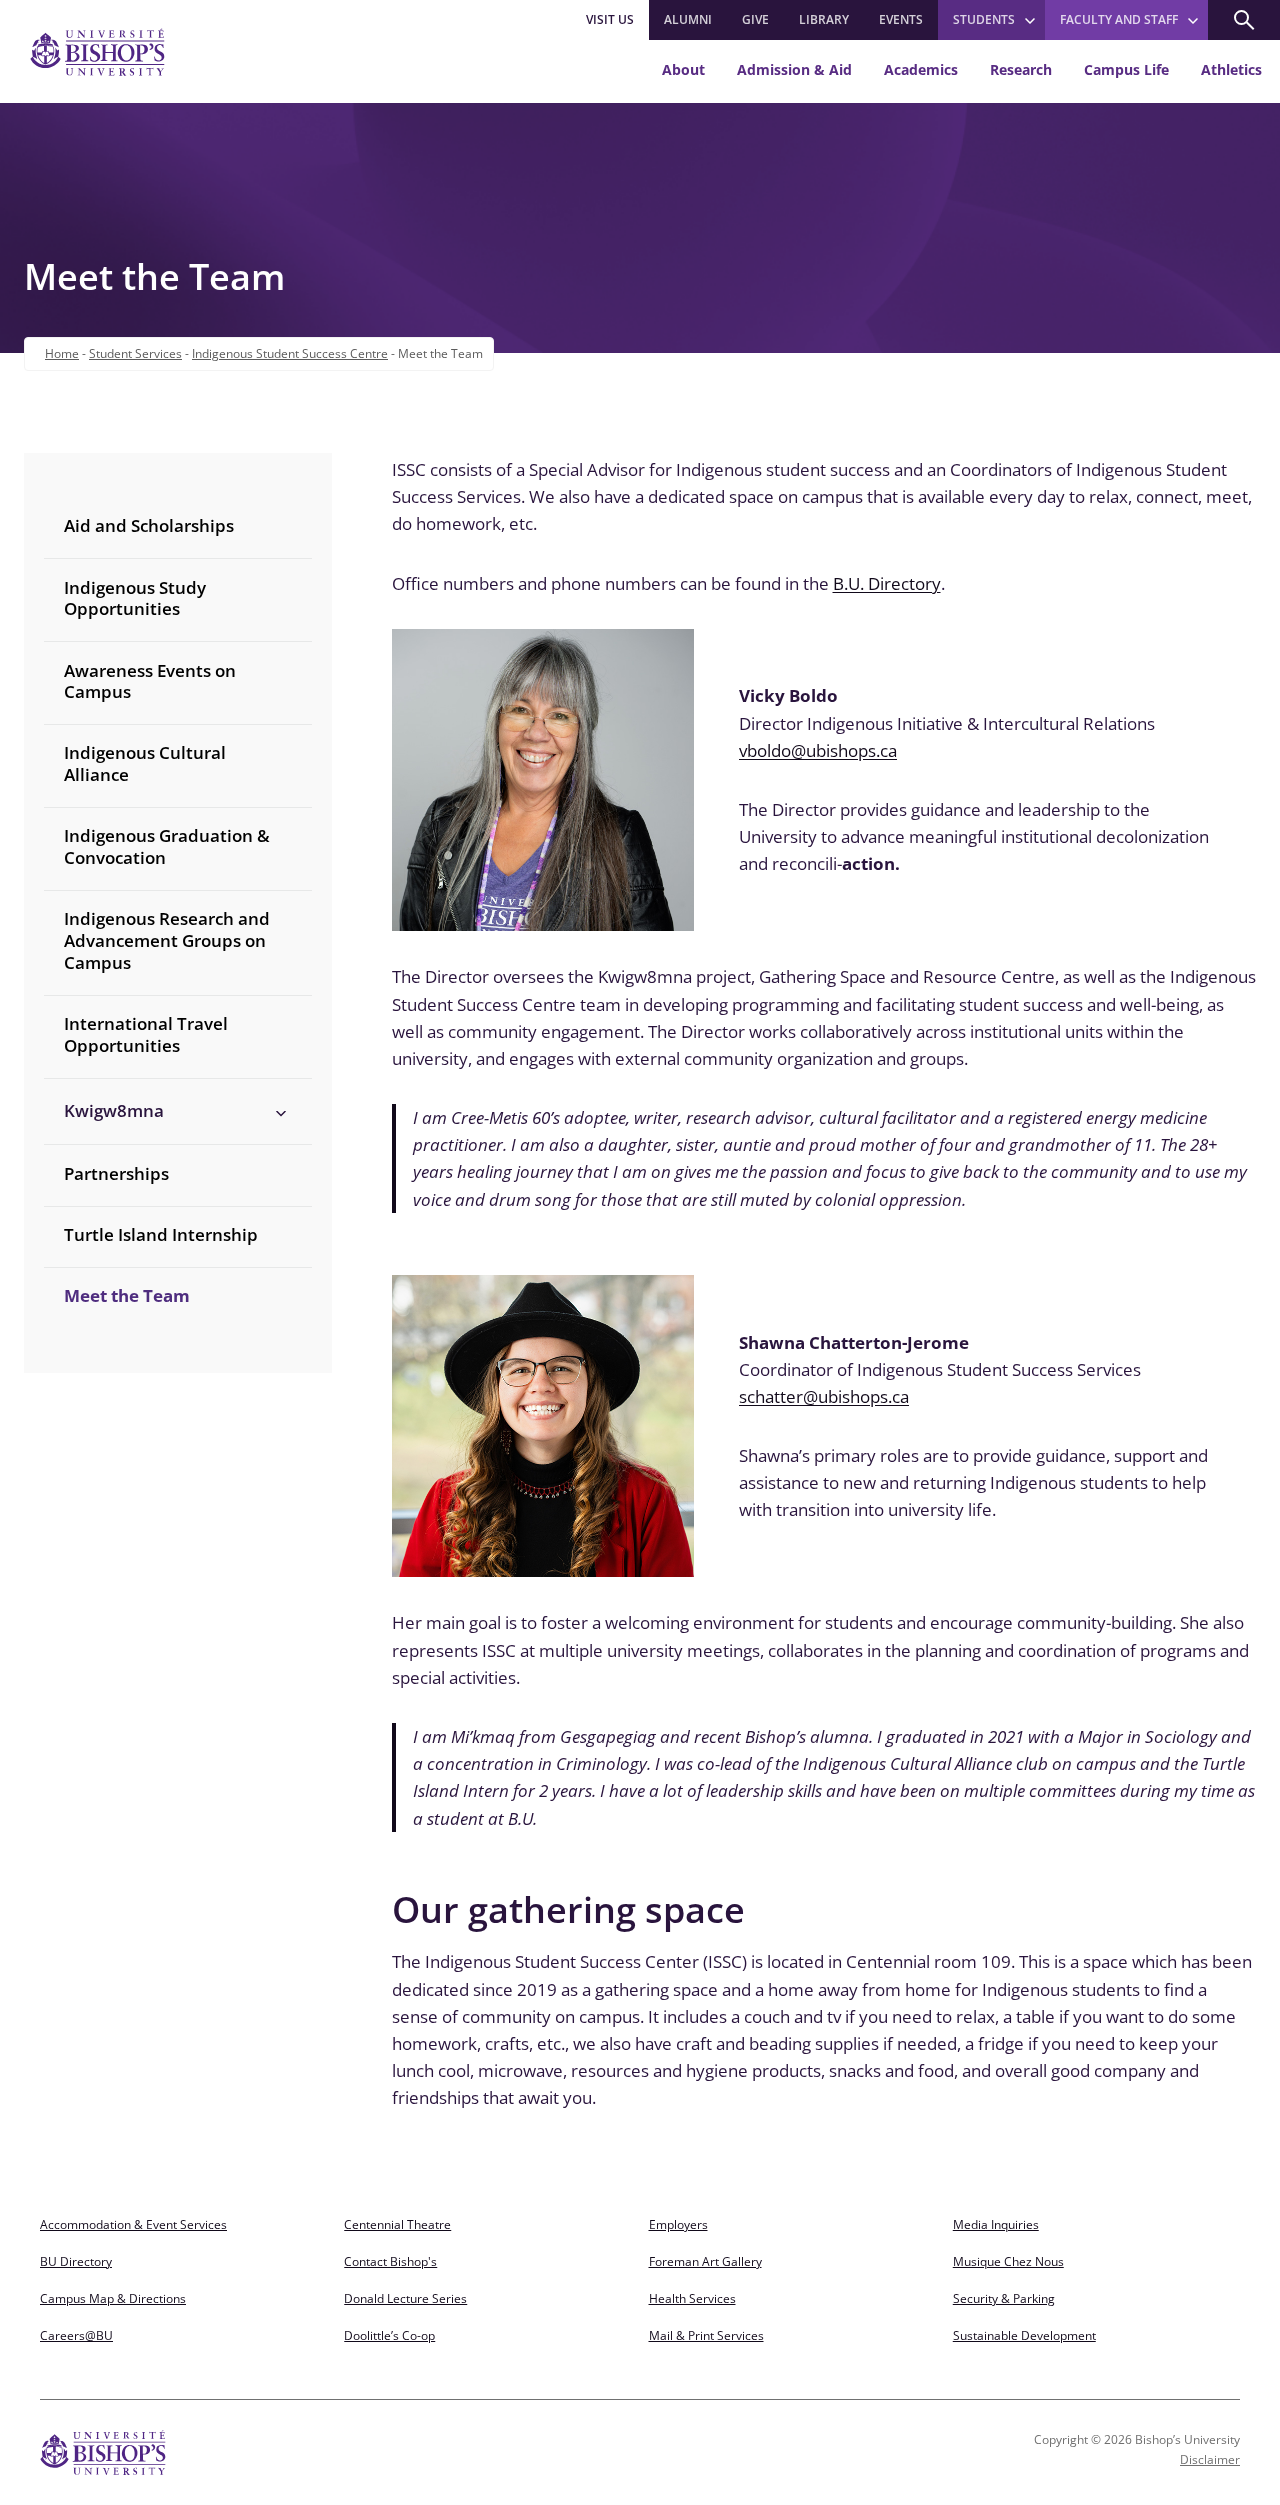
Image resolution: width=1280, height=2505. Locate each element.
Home (62, 353)
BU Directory (76, 2261)
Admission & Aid (794, 69)
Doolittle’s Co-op (389, 2335)
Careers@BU (76, 2335)
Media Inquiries (996, 2224)
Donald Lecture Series (405, 2298)
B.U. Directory (887, 583)
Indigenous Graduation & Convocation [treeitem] (167, 846)
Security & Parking (1004, 2298)
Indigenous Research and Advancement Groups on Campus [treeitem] (167, 940)
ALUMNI (688, 19)
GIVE (755, 19)
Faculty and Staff (1119, 19)
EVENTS (901, 19)
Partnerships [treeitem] (116, 1173)
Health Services (692, 2298)
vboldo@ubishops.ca (818, 750)
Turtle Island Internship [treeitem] (161, 1234)
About (683, 69)
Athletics (1231, 69)
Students (984, 19)
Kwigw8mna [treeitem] (114, 1110)
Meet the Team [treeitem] (127, 1295)
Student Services (135, 353)
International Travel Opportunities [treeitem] (146, 1034)
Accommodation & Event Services (133, 2224)
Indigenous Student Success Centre (290, 353)
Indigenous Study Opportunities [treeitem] (135, 598)
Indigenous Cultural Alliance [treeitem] (145, 763)
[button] (1244, 20)
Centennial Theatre (397, 2224)
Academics (921, 69)
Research (1021, 69)
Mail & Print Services (706, 2335)
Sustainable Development (1024, 2335)
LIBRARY (824, 19)
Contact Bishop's (390, 2261)
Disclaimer (1210, 2459)
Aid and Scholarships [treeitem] (149, 525)
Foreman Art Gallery (705, 2261)
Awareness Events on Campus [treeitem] (150, 681)
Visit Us (610, 19)
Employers (678, 2224)
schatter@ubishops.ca (824, 1396)
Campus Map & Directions (113, 2298)
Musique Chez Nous (1008, 2261)
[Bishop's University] (97, 52)
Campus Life (1126, 69)
